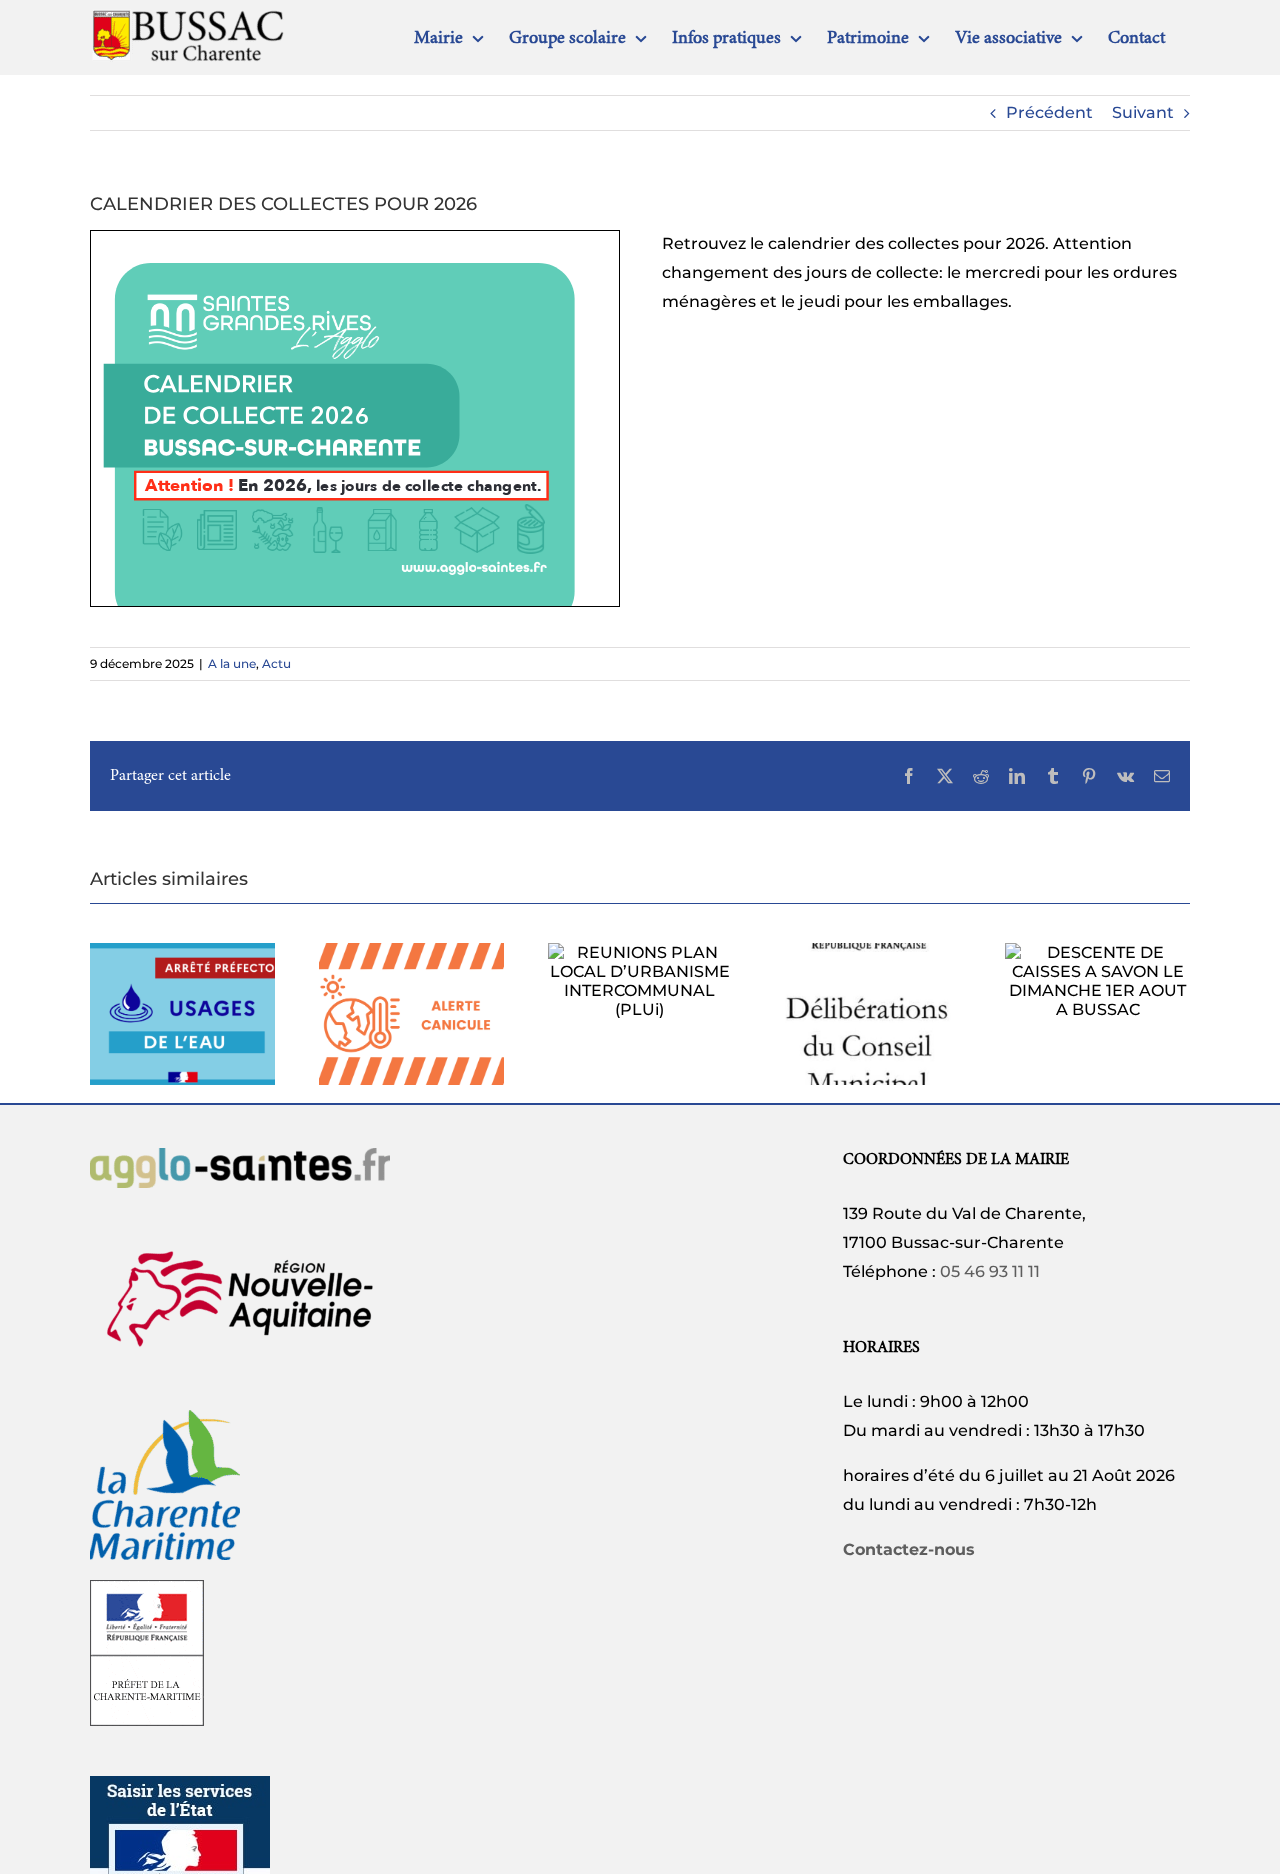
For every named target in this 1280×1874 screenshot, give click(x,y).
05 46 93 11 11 (990, 1271)
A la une (232, 663)
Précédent (1049, 112)
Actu (276, 663)
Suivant (1143, 112)
